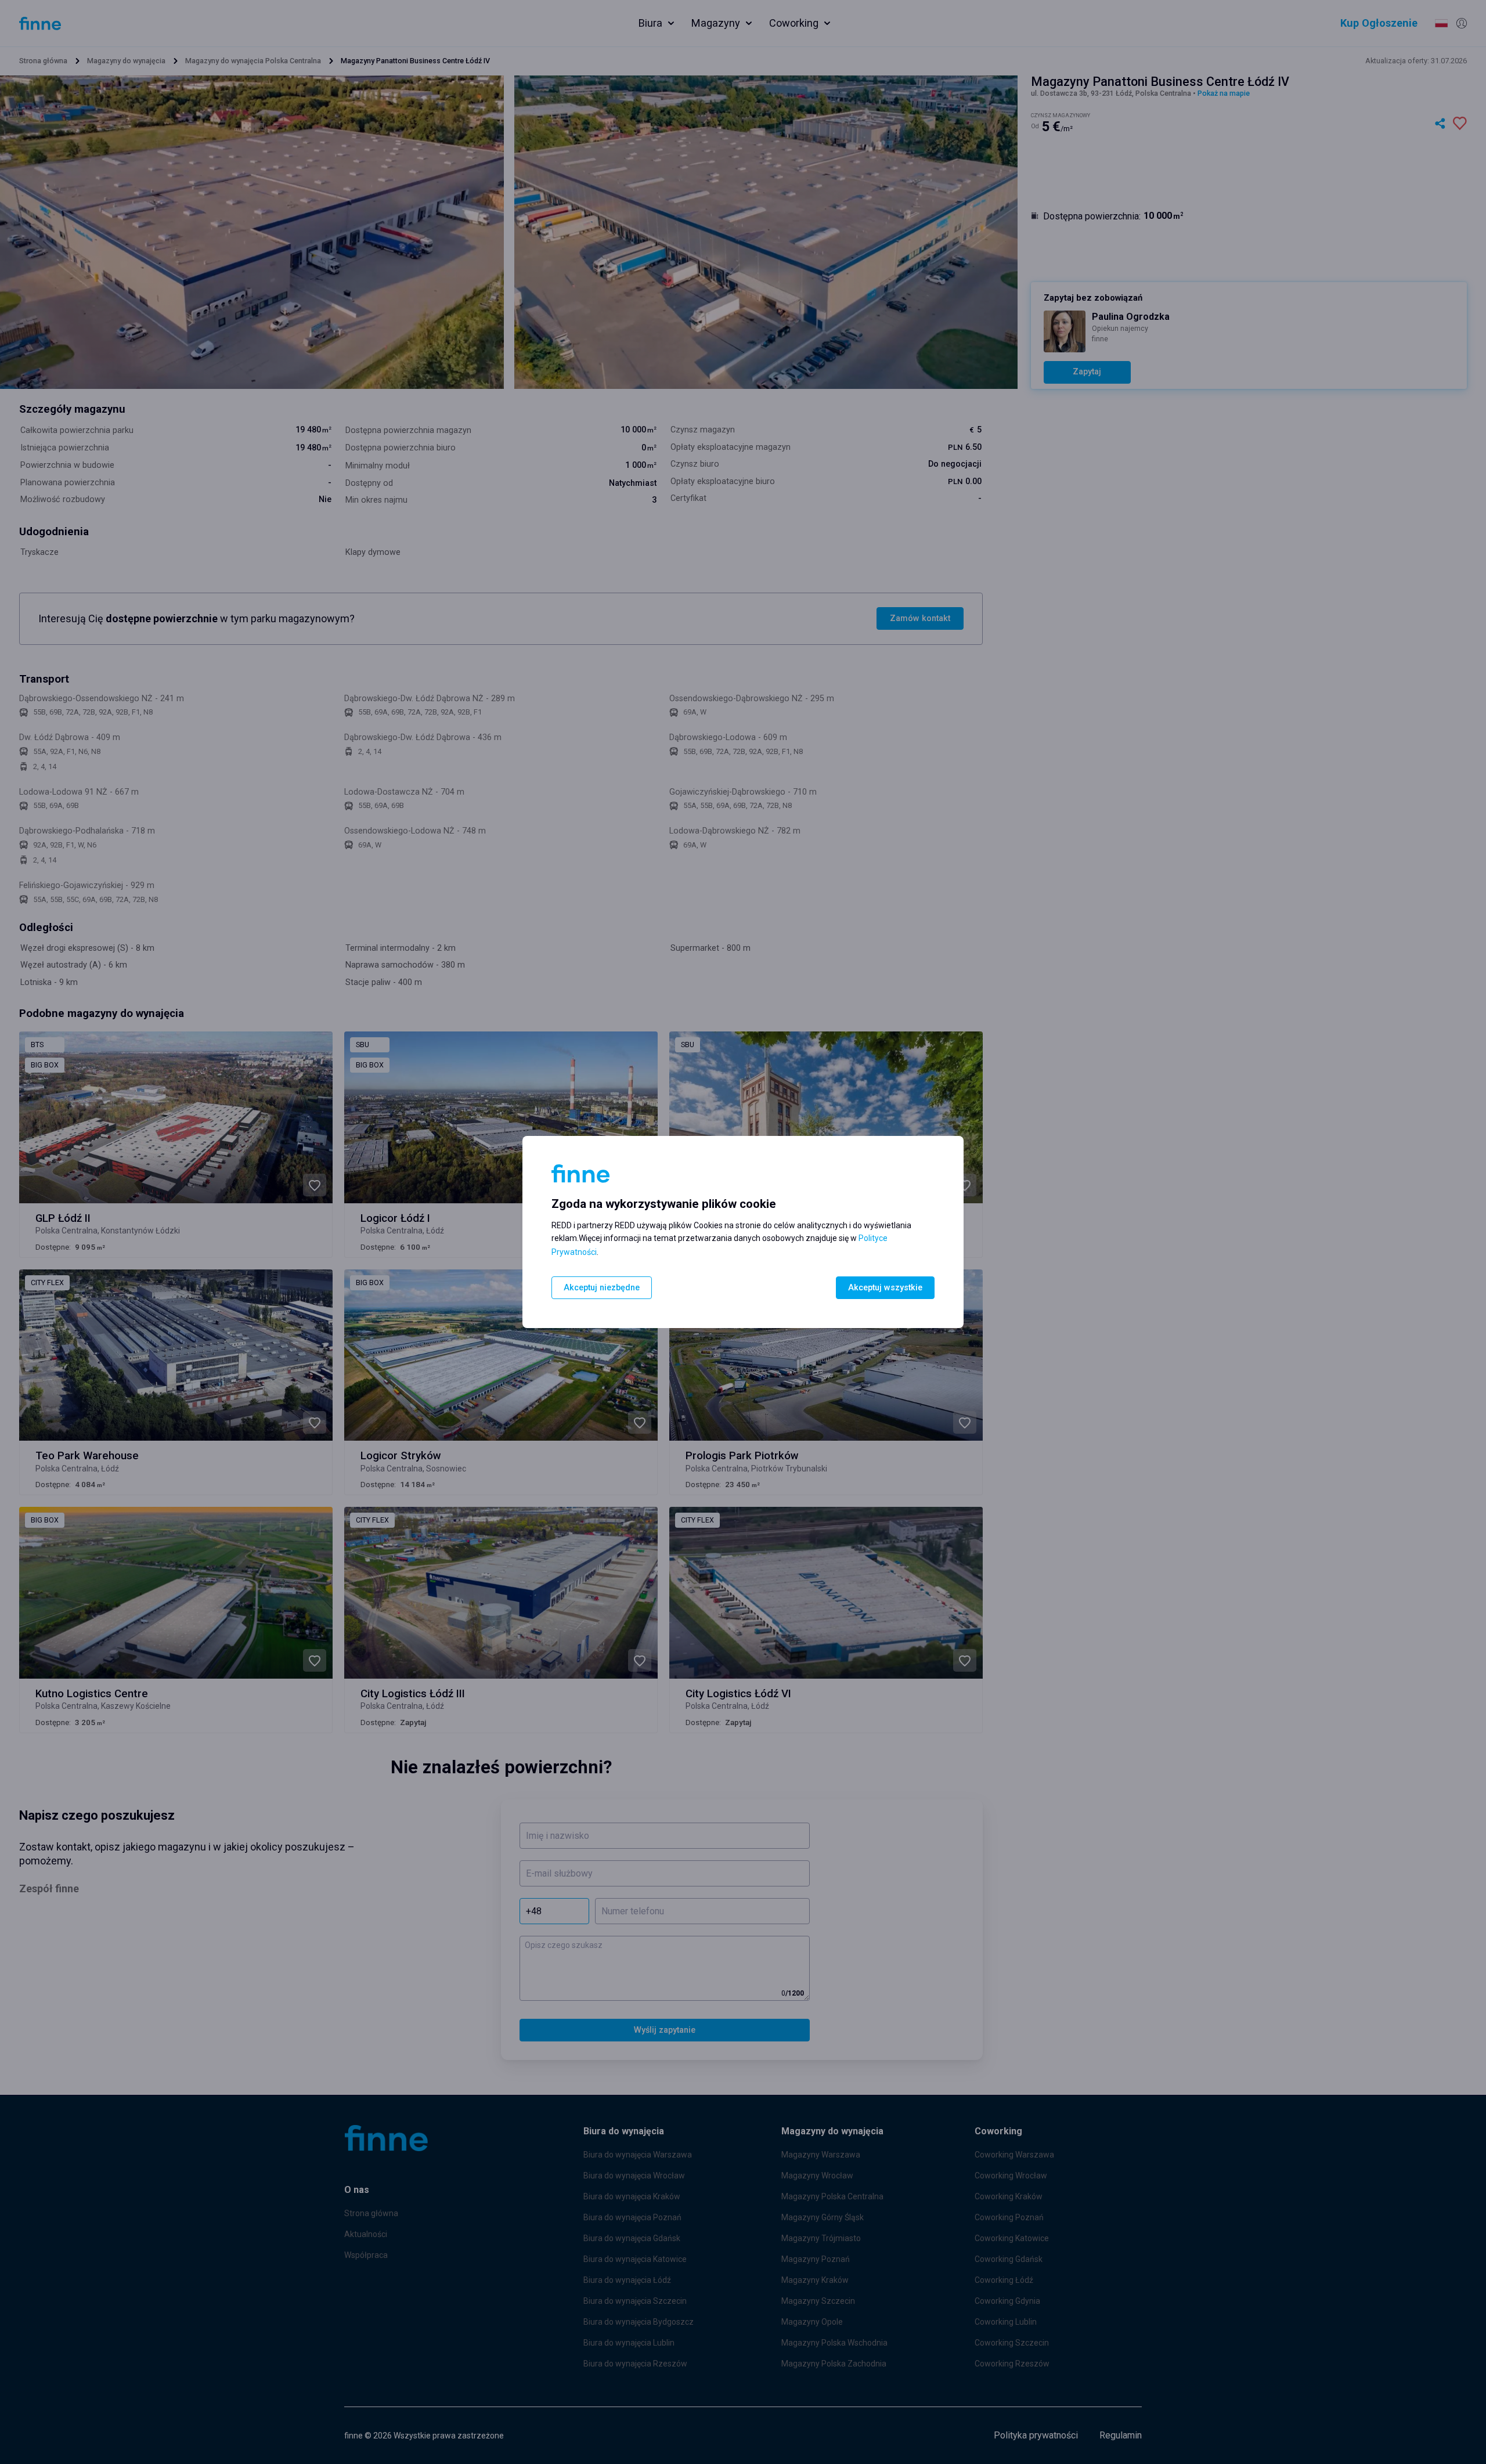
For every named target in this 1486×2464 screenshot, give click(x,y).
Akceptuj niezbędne (602, 1288)
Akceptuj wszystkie (885, 1288)
